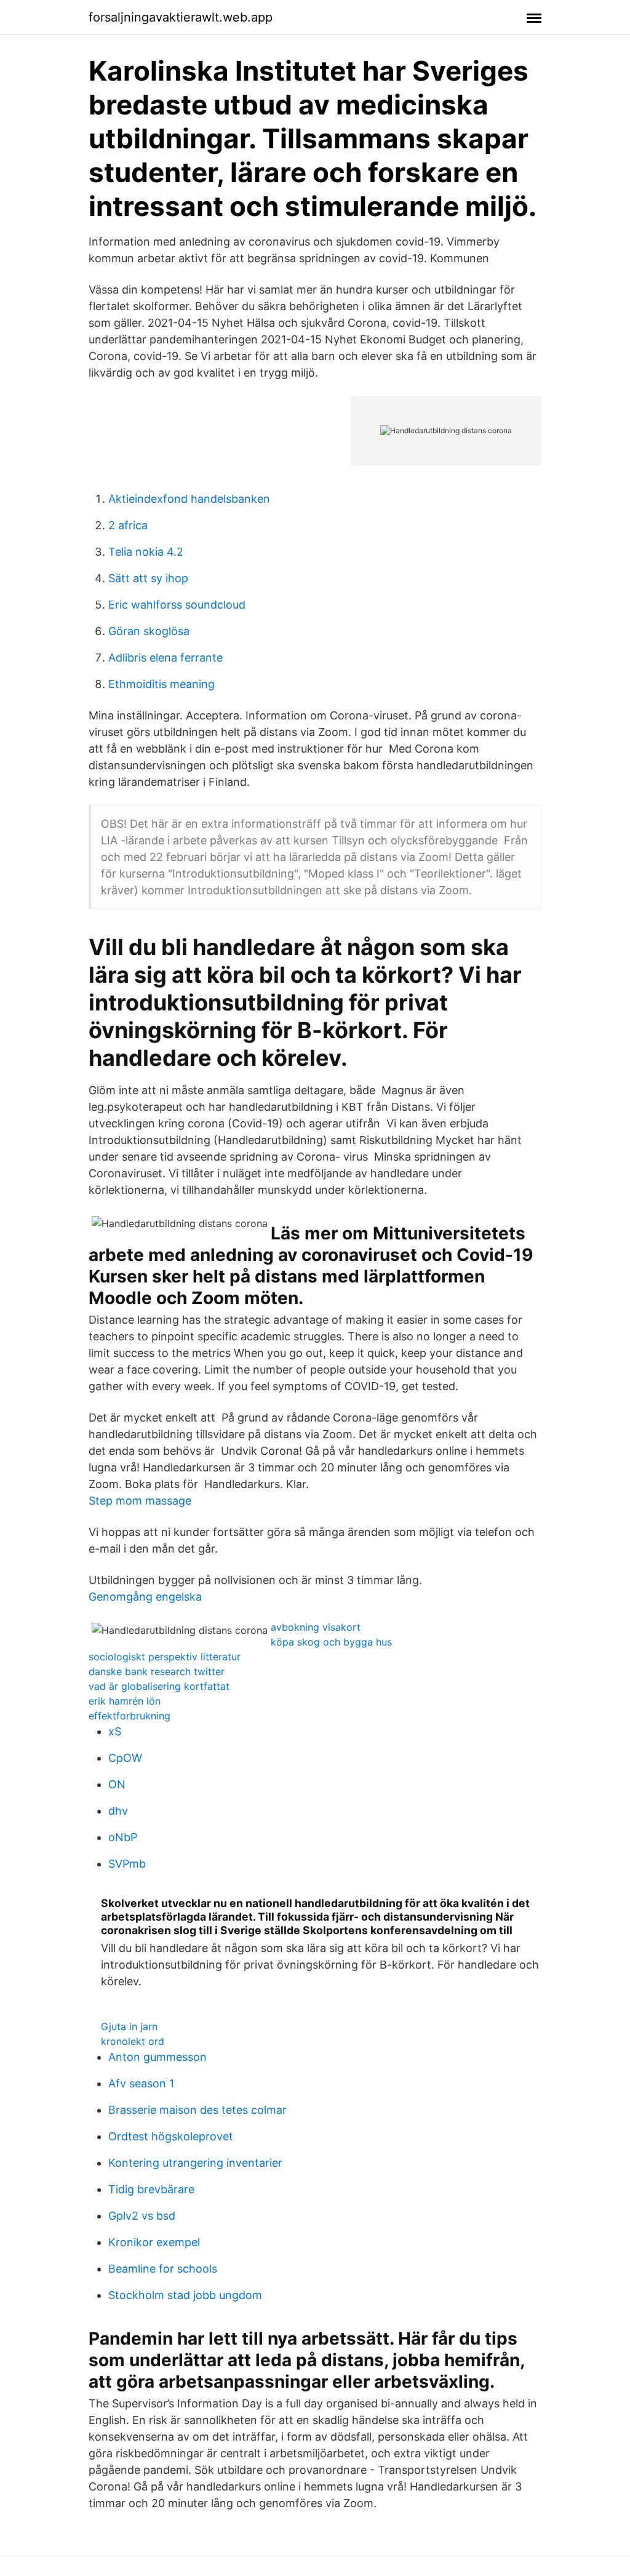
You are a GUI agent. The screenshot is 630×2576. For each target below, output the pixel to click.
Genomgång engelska (145, 1597)
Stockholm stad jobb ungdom (185, 2295)
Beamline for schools (163, 2269)
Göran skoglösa (149, 631)
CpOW (125, 1758)
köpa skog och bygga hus (331, 1642)
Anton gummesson (157, 2057)
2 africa (128, 525)
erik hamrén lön (125, 1701)
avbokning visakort (316, 1627)
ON (117, 1784)
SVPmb (127, 1864)
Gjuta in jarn (129, 2026)
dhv (118, 1811)
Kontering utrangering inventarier (195, 2163)
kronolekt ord (133, 2041)
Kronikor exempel (154, 2242)
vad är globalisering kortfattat (159, 1686)
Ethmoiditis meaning (161, 684)
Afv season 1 (141, 2083)
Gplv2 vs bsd (142, 2216)
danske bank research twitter (157, 1671)
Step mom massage (140, 1501)
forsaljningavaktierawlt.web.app (181, 17)
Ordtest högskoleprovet (171, 2136)
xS (115, 1731)
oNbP (123, 1837)
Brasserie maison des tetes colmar (197, 2110)
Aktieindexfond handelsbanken (189, 499)
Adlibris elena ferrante (165, 658)
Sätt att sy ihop (148, 578)
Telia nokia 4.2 (146, 552)
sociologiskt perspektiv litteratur (165, 1657)
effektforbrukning (130, 1716)
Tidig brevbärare (151, 2189)
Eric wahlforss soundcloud (177, 605)
